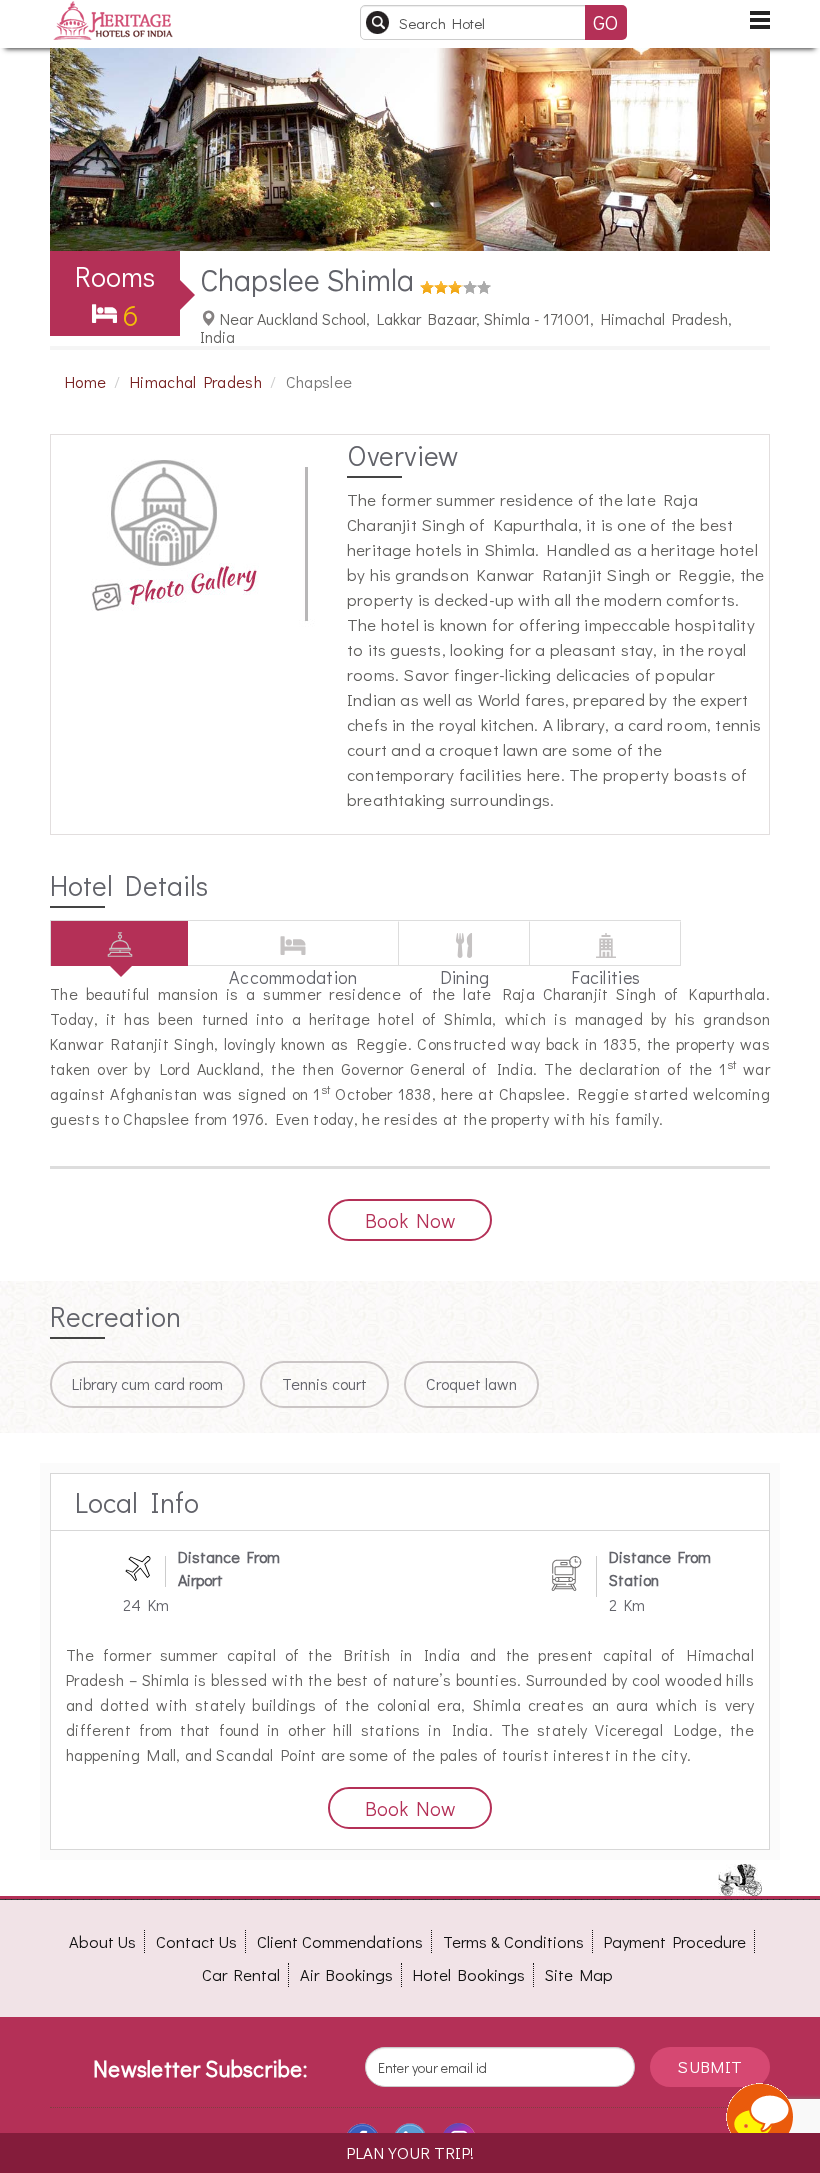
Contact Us (196, 1941)
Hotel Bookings (469, 1974)
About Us (102, 1941)
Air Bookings (346, 1974)
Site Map (579, 1974)
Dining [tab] (465, 965)
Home (85, 381)
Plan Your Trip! (410, 2152)
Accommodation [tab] (293, 965)
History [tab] (119, 965)
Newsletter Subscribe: (200, 2068)
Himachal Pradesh (196, 381)
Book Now (410, 1220)
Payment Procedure (675, 1941)
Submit (709, 2066)
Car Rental (241, 1974)
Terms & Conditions (513, 1941)
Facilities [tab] (605, 965)
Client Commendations (340, 1941)
